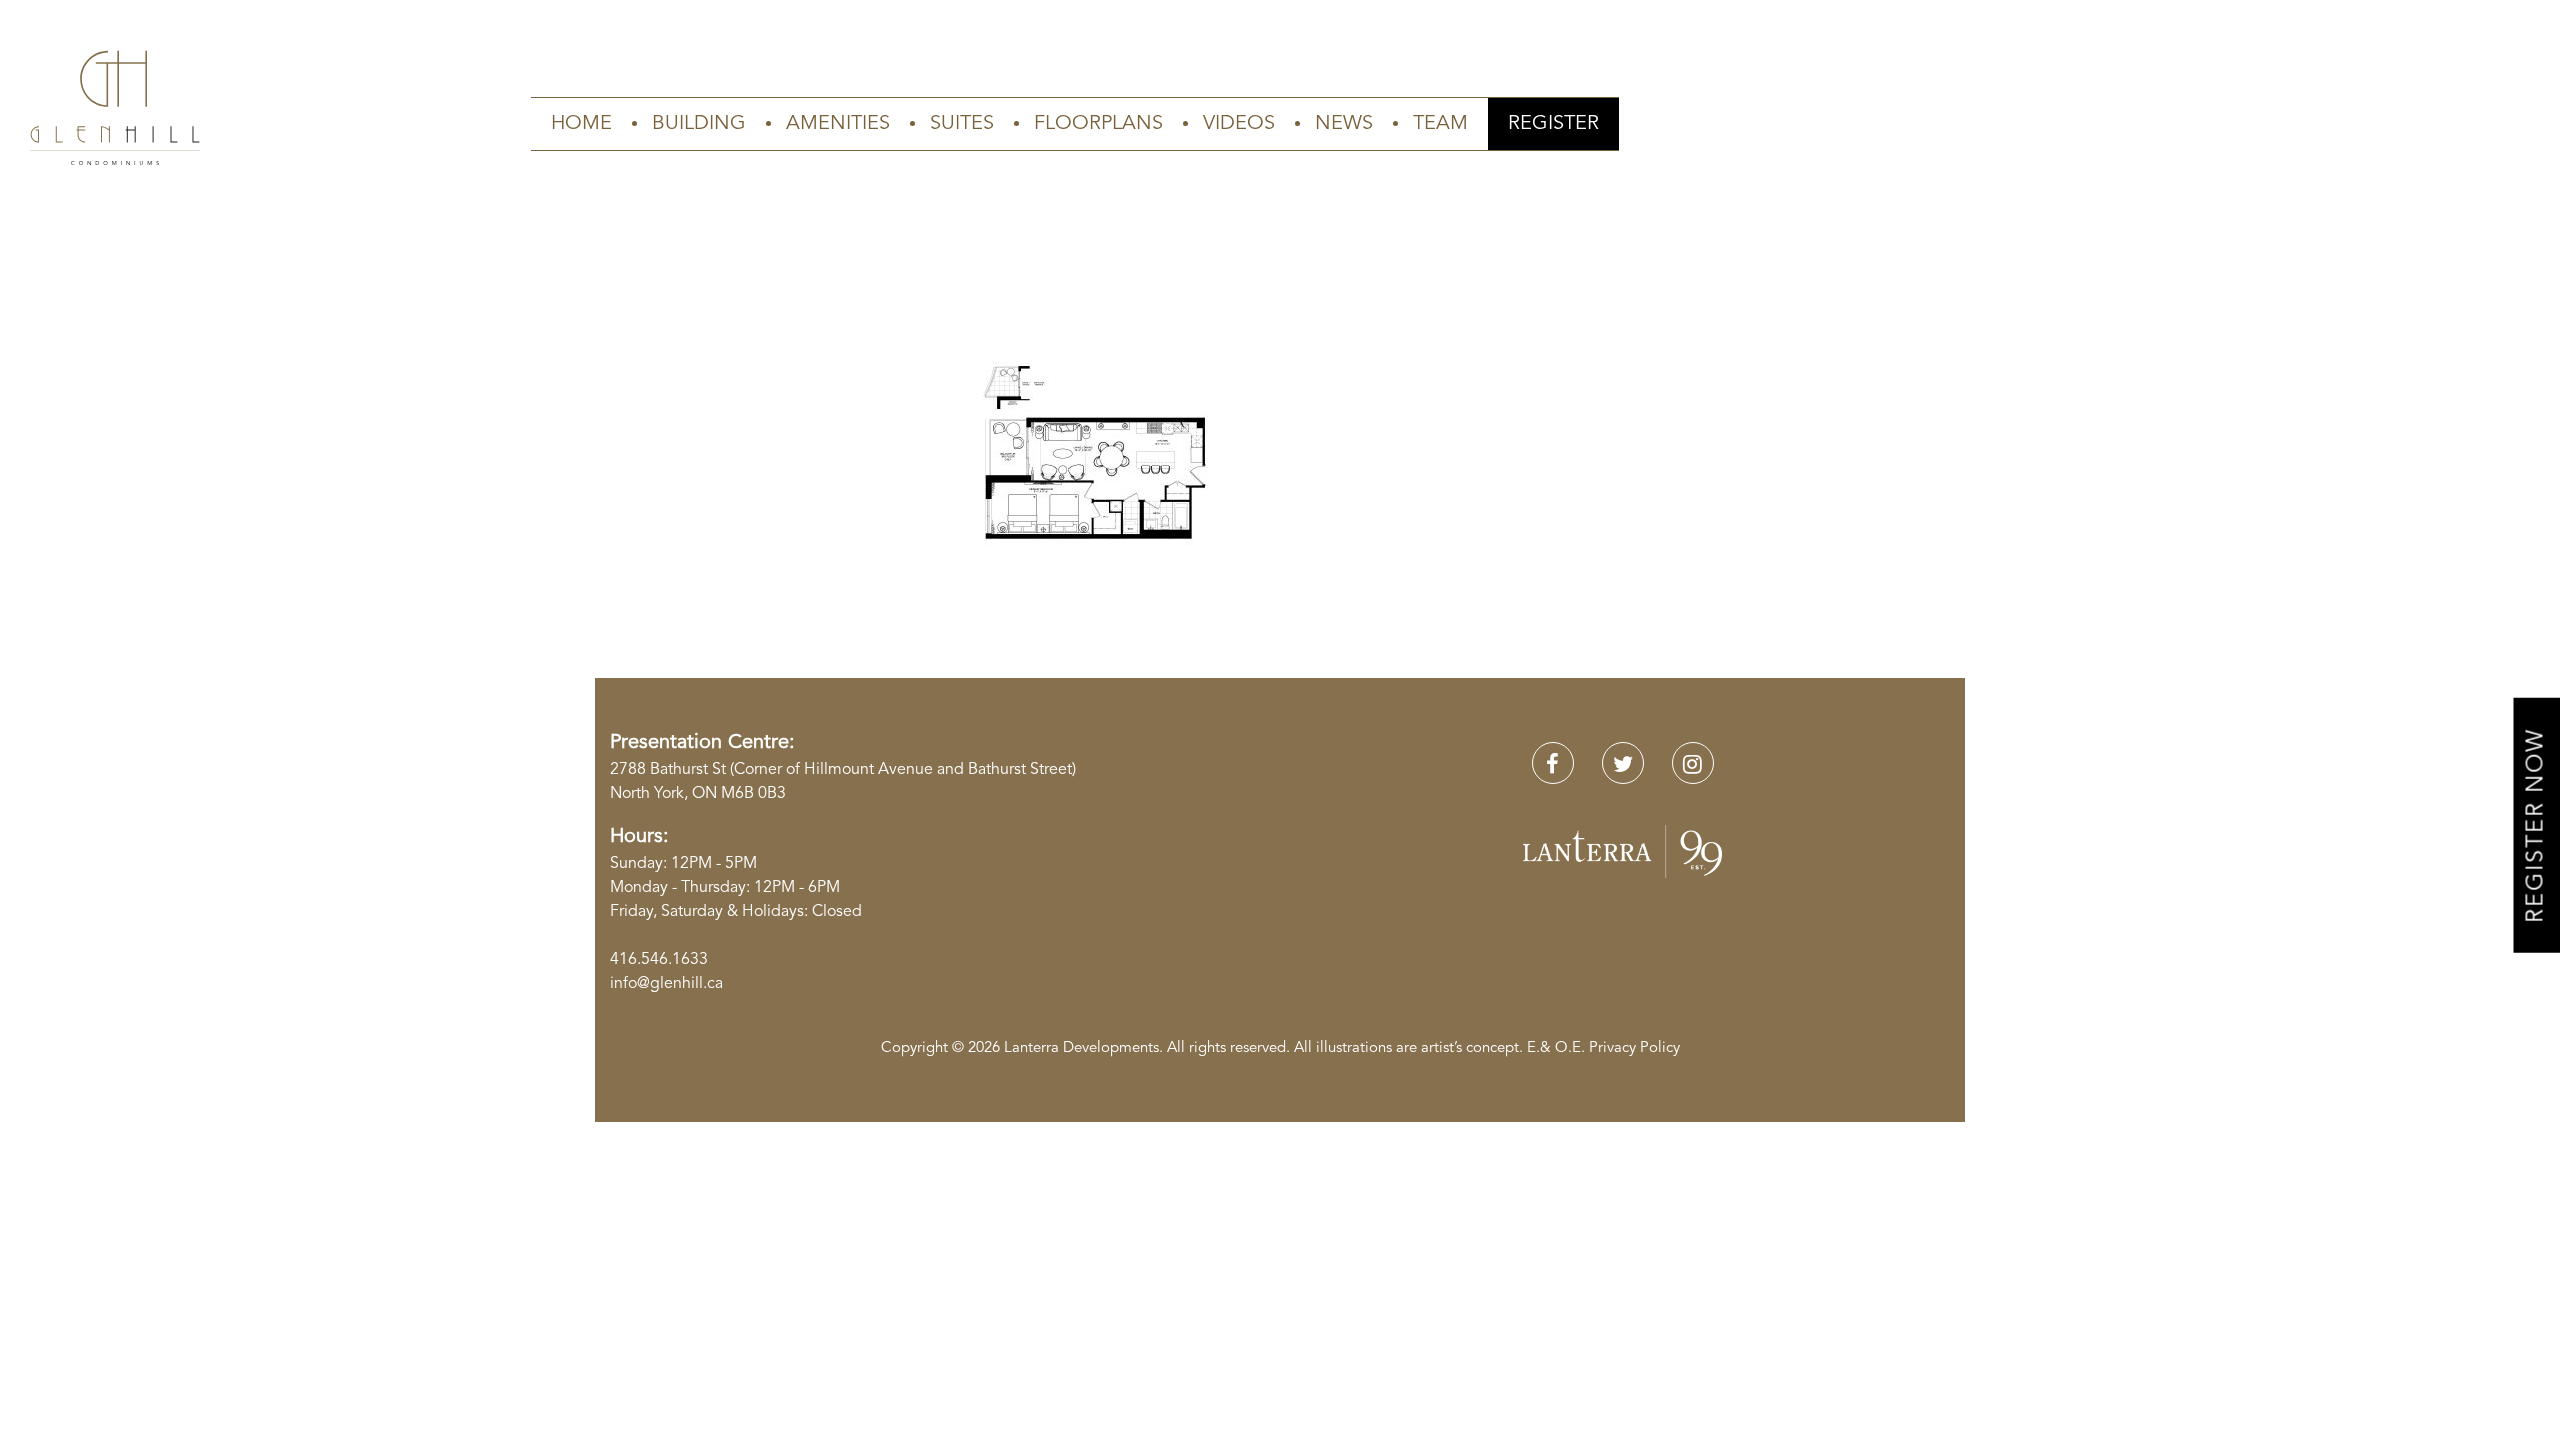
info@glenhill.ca (666, 984)
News (1344, 124)
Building (699, 124)
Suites (962, 124)
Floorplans (1098, 124)
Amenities (838, 124)
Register (1553, 124)
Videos (1239, 124)
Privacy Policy (1634, 1048)
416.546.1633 (659, 960)
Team (1440, 124)
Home (581, 124)
